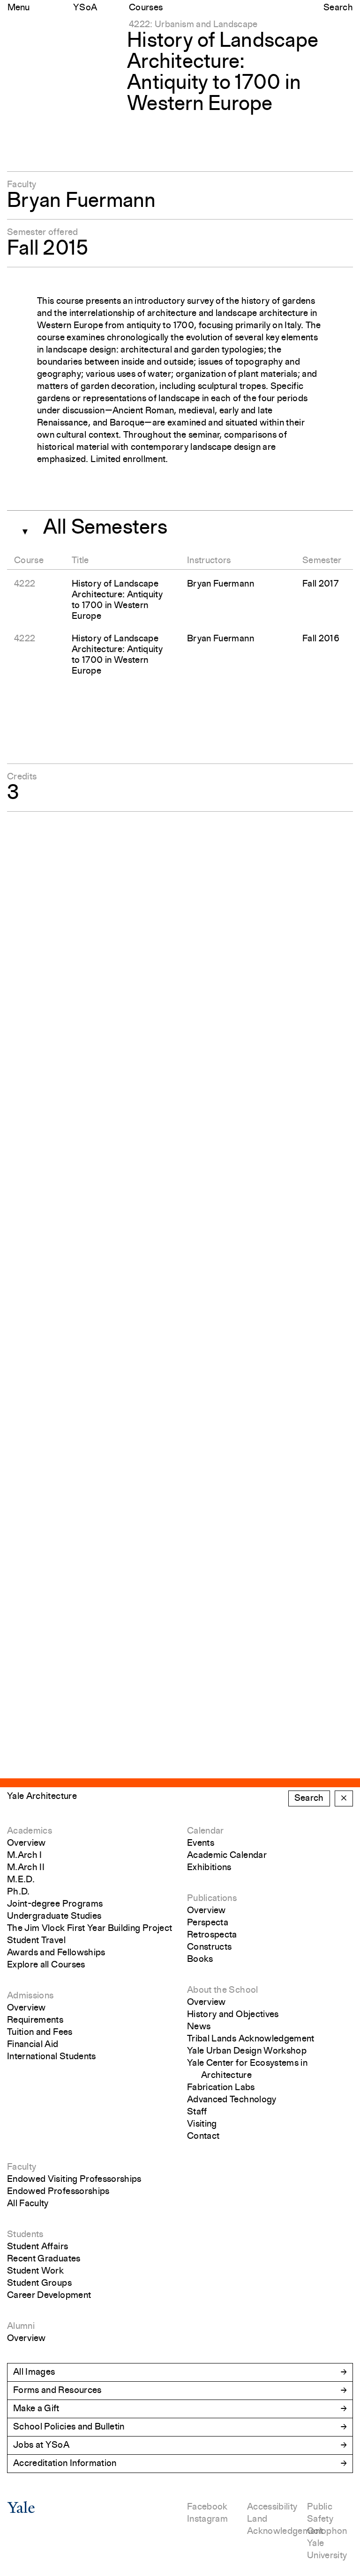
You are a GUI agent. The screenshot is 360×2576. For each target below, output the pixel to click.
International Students (52, 2057)
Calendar (206, 1831)
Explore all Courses (46, 1965)
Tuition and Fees (40, 2033)
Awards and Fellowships (56, 1953)
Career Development (49, 2296)
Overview (26, 1843)
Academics (30, 1831)
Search (338, 8)
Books (200, 1960)
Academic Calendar (227, 1856)
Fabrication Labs (221, 2088)
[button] (22, 529)
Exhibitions (209, 1868)
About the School (223, 1990)
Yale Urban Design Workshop (247, 2051)
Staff (197, 2112)
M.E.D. (21, 1880)
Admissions (30, 1996)
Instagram (207, 2519)
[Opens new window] (21, 2511)
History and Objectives (233, 2015)
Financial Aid (33, 2045)
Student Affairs (37, 2247)
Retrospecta (212, 1935)
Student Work (35, 2271)
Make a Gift (36, 2409)
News (199, 2027)
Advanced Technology (232, 2100)
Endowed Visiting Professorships (74, 2180)
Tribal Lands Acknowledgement (251, 2039)
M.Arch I (25, 1856)
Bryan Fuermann (82, 202)
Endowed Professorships (58, 2192)
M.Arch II (26, 1868)
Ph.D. (19, 1892)
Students (25, 2235)
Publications (212, 1899)
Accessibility (272, 2507)
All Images (34, 2372)
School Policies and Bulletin (69, 2427)
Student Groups (39, 2283)
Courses (146, 8)
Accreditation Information (65, 2464)
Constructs (210, 1947)
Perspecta (208, 1923)
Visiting (202, 2124)
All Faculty (28, 2204)
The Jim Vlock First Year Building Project (90, 1929)
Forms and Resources (57, 2391)
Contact (203, 2136)
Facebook (207, 2507)
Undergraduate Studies (54, 1916)
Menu (19, 8)
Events (201, 1843)
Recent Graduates (44, 2259)
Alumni (21, 2326)
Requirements (35, 2020)
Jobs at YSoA (41, 2445)
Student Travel (36, 1941)
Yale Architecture (42, 1797)
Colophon (327, 2532)
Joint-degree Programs (55, 1904)
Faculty (22, 2167)
